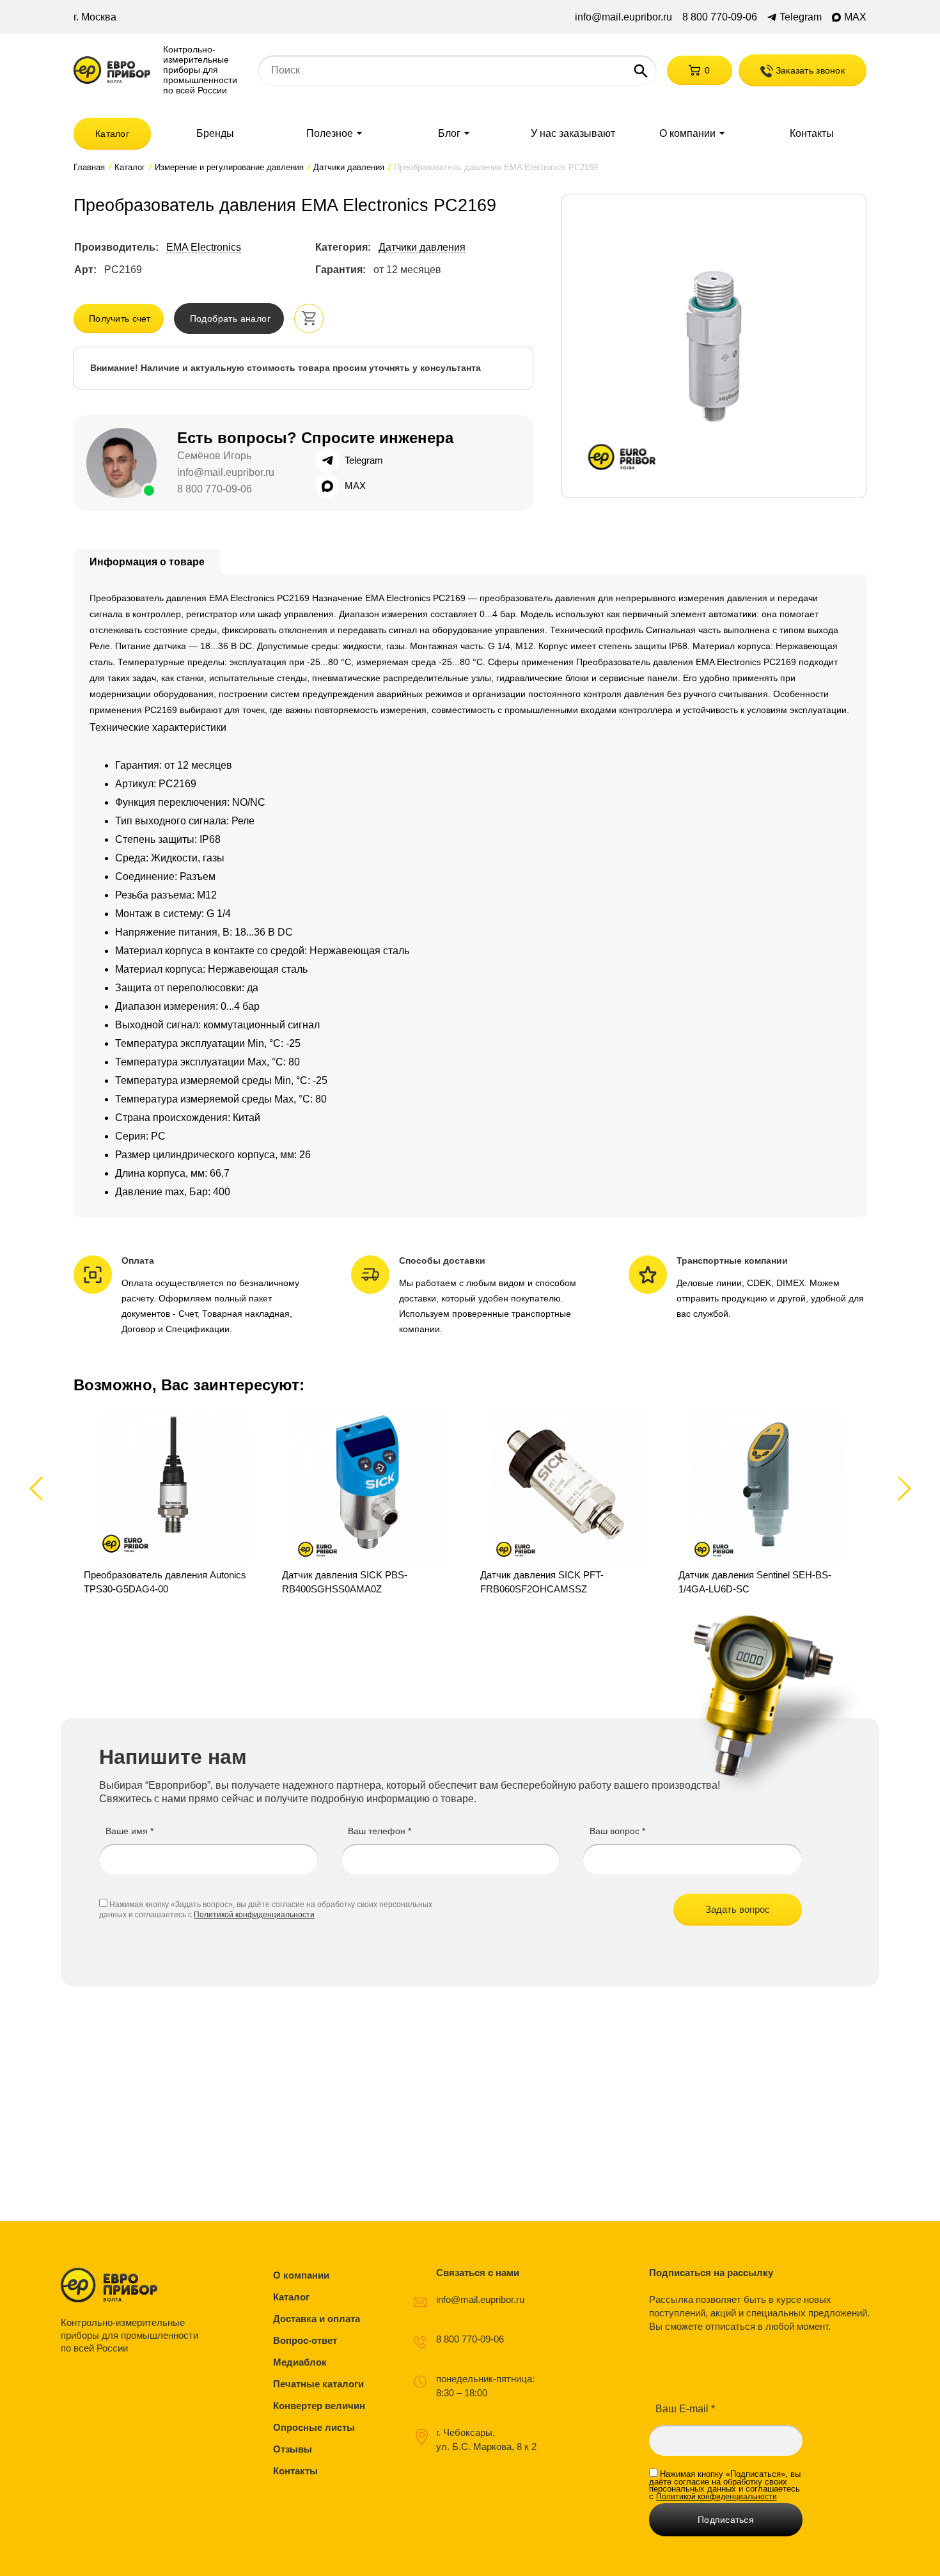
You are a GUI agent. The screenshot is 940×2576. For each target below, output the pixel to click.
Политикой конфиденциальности (254, 1915)
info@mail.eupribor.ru (623, 17)
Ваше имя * (129, 1831)
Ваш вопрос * (617, 1831)
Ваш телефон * (380, 1831)
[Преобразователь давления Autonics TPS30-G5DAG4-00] (173, 1502)
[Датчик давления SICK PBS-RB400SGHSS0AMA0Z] (371, 1502)
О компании (687, 134)
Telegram (801, 17)
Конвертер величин (319, 2406)
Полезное (330, 134)
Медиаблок (300, 2362)
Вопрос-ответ (305, 2340)
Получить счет (120, 318)
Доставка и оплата (317, 2319)
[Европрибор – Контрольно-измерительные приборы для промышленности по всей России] (133, 2285)
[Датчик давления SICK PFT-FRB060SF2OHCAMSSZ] (569, 1502)
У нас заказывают (573, 134)
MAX (855, 17)
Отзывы (293, 2449)
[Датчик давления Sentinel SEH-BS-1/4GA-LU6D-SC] (767, 1502)
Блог (449, 134)
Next (902, 1488)
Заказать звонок (809, 70)
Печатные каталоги (318, 2384)
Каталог (112, 134)
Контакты (812, 134)
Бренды (215, 134)
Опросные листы (314, 2427)
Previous (42, 1488)
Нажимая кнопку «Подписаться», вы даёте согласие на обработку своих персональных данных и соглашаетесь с (725, 2485)
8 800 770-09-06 (720, 17)
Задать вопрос (738, 1909)
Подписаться (726, 2520)
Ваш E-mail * (685, 2409)
